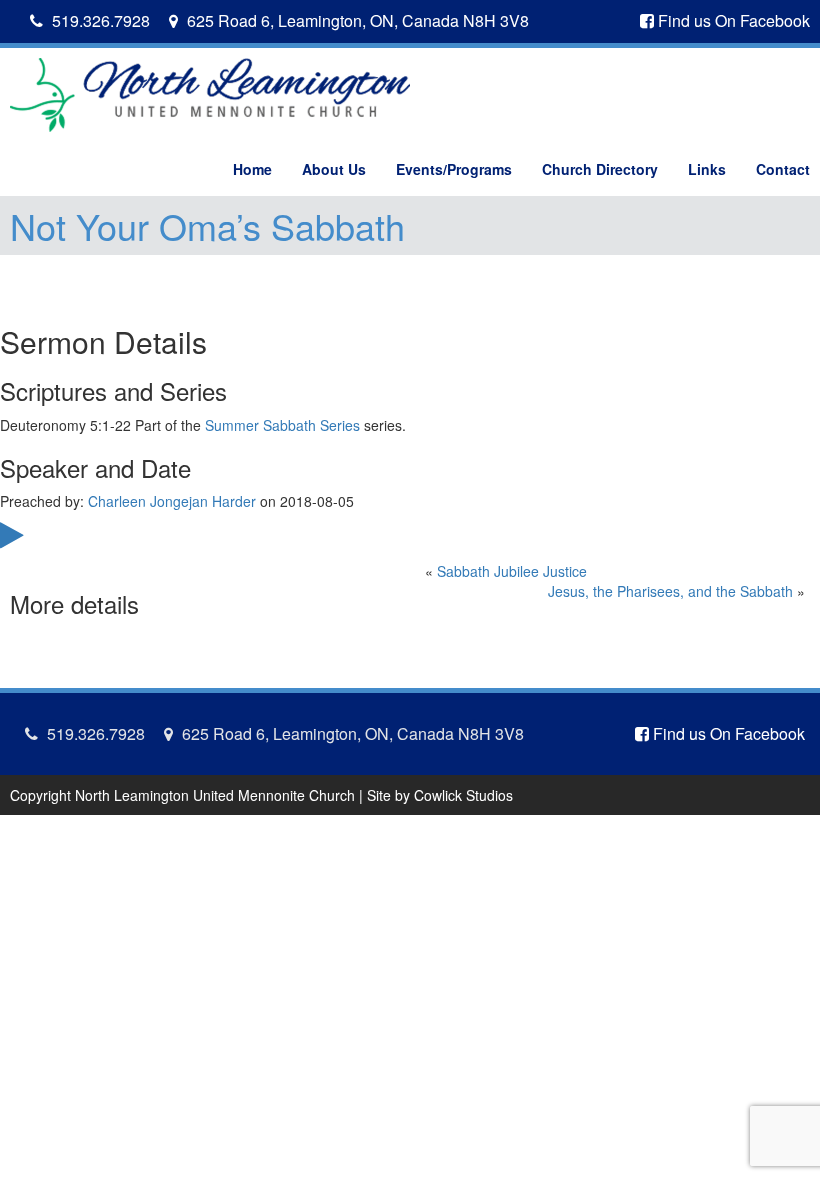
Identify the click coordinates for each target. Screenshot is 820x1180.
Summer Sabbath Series (282, 425)
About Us (334, 169)
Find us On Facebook (732, 20)
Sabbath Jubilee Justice (512, 571)
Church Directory (600, 169)
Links (707, 169)
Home (252, 169)
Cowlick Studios (463, 795)
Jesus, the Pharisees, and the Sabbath (670, 591)
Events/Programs (454, 169)
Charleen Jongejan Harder (172, 501)
